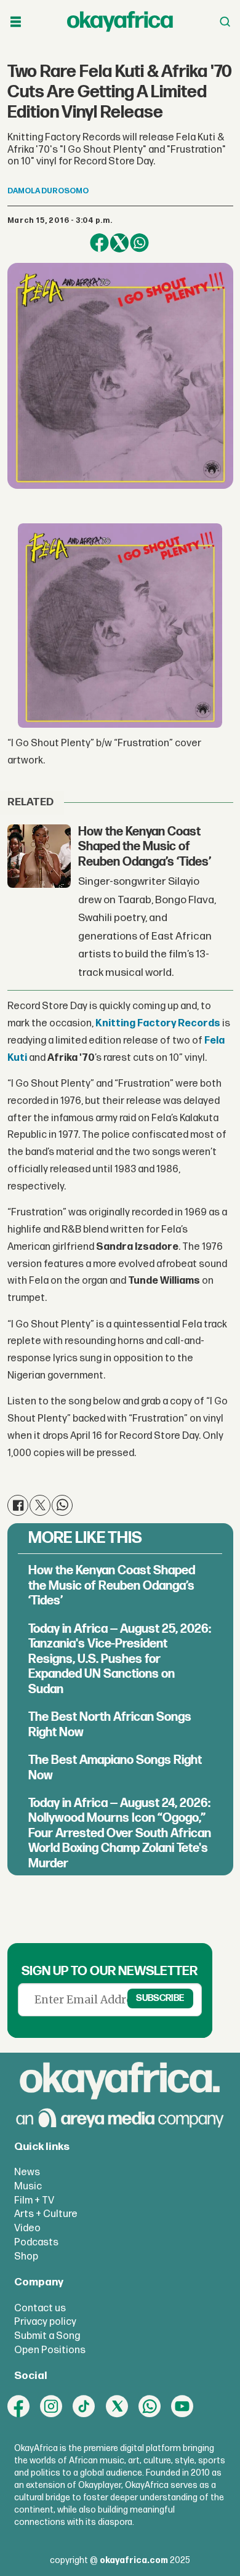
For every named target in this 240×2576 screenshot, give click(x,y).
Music (28, 2186)
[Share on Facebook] (99, 243)
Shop (26, 2256)
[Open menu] (16, 22)
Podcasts (36, 2242)
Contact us (40, 2308)
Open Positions (50, 2350)
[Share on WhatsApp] (139, 243)
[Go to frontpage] (120, 22)
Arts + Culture (46, 2214)
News (27, 2172)
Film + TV (34, 2200)
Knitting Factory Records (158, 1023)
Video (27, 2228)
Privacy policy (45, 2322)
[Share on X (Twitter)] (120, 243)
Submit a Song (47, 2336)
